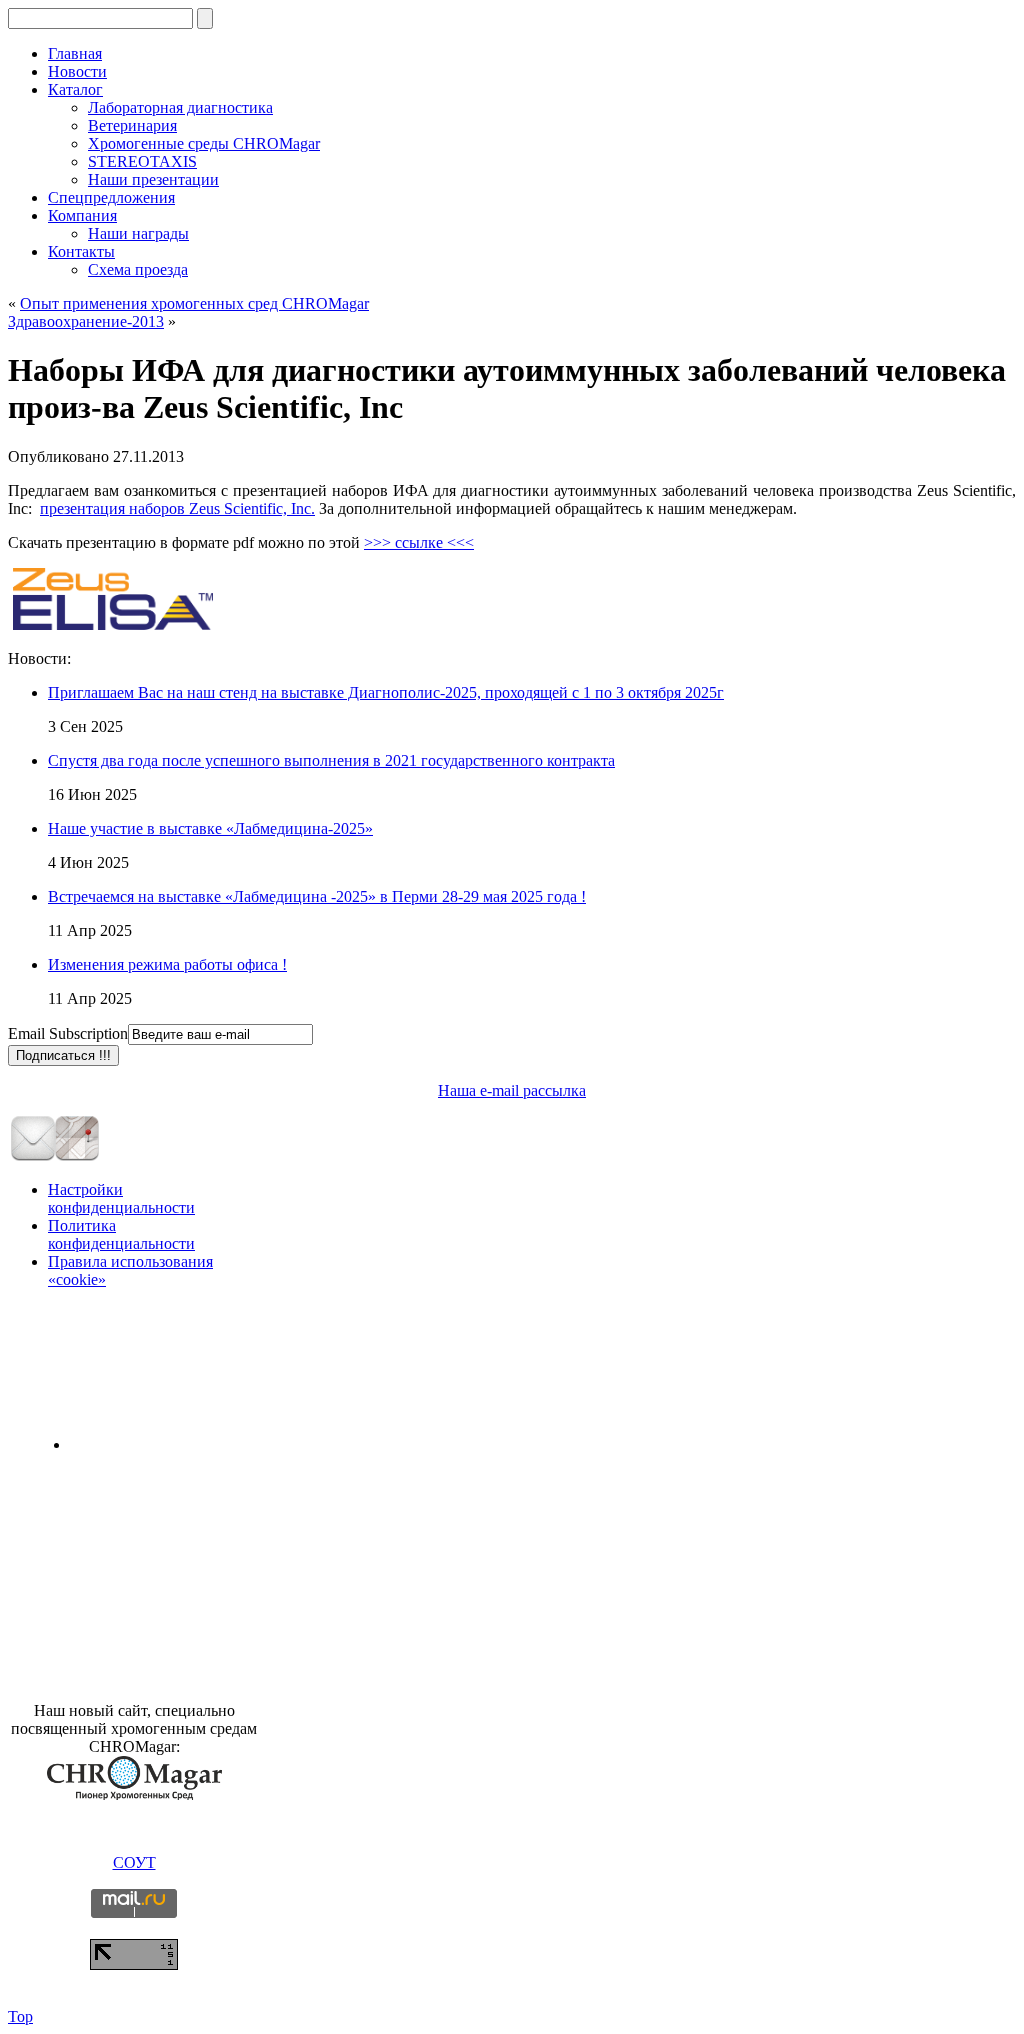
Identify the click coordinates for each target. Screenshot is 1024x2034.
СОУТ (134, 1862)
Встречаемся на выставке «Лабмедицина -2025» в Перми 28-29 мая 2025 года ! (317, 896)
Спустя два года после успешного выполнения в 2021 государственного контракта (331, 760)
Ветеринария (132, 125)
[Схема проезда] (77, 1157)
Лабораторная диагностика (180, 107)
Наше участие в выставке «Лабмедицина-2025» (210, 828)
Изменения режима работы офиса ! (167, 964)
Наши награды (138, 233)
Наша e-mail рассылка (512, 1090)
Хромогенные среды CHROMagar (204, 143)
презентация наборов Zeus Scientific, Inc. (177, 508)
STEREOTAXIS (142, 161)
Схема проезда (138, 269)
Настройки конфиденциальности (121, 1198)
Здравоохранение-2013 (86, 321)
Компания (82, 215)
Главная (75, 53)
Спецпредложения (111, 197)
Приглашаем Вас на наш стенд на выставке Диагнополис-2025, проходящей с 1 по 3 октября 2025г (386, 692)
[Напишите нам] (33, 1157)
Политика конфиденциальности (121, 1234)
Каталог (75, 89)
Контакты (81, 251)
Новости (77, 71)
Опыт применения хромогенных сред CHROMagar (194, 303)
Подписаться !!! (63, 1055)
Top (20, 2016)
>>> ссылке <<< (419, 542)
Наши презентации (153, 179)
